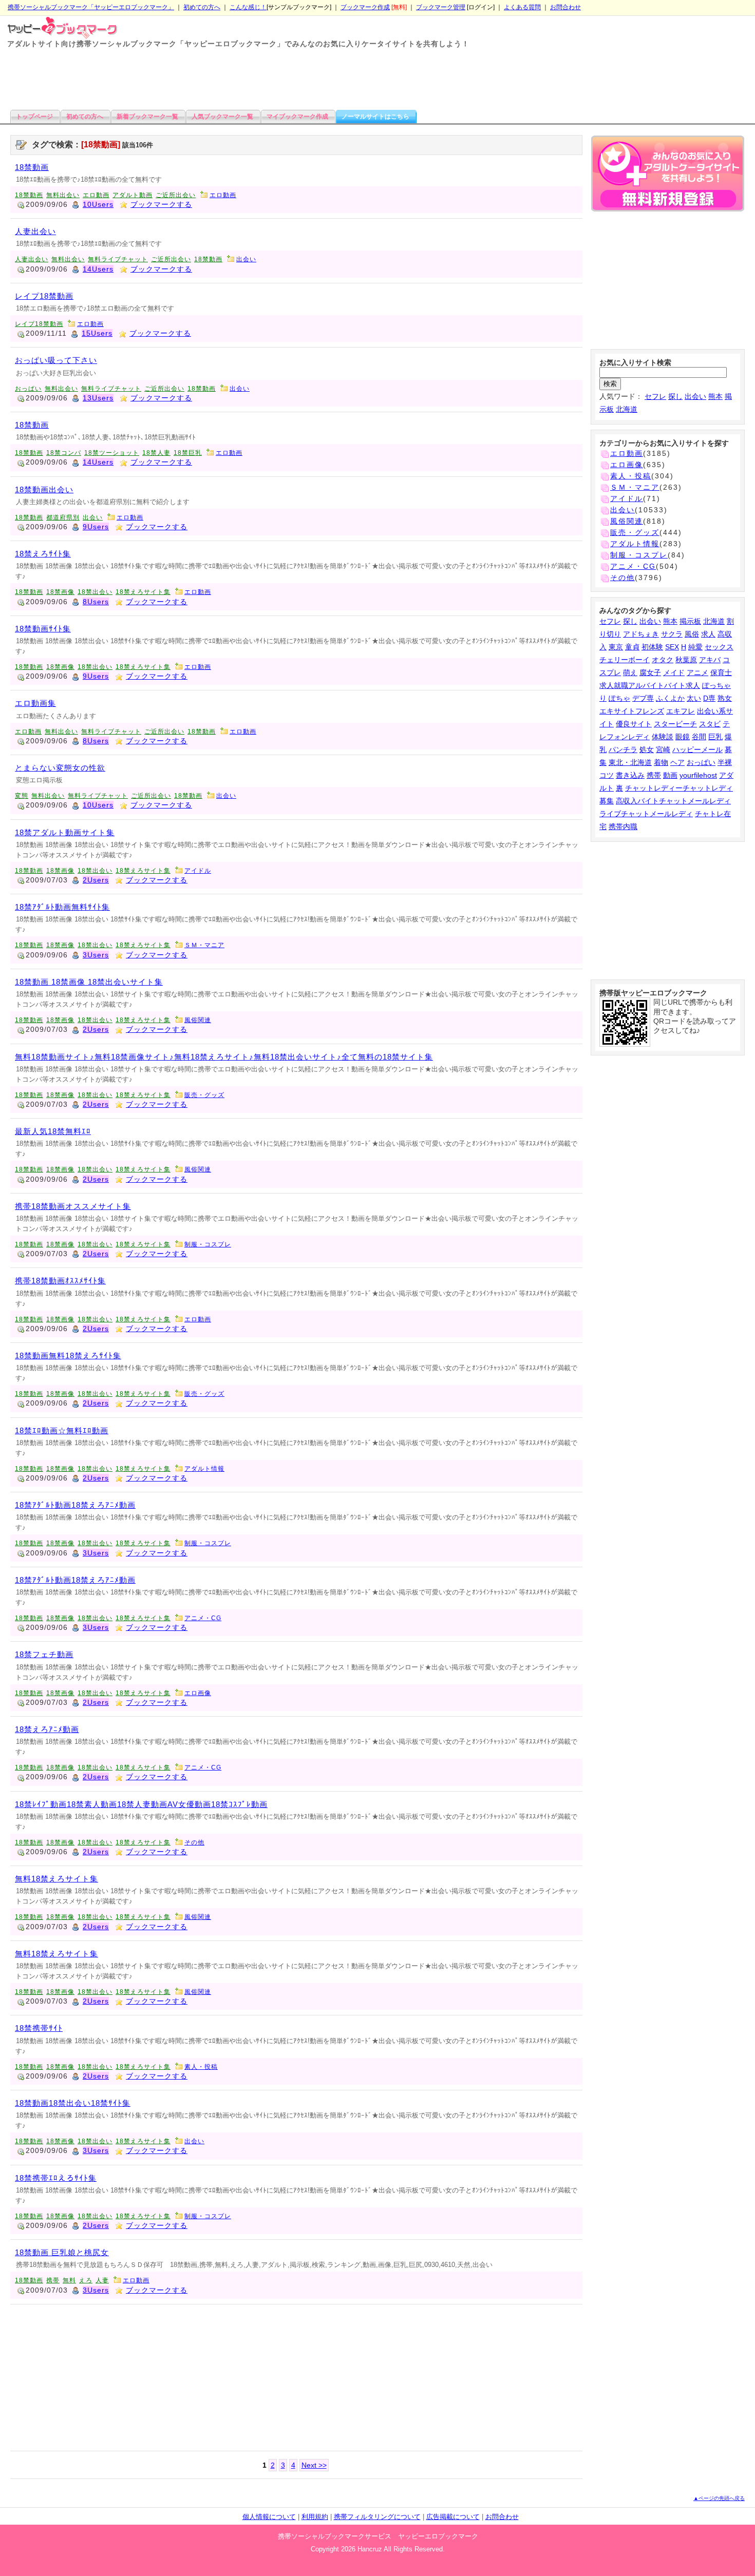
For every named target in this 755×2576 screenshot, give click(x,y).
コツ (607, 775)
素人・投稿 (201, 2067)
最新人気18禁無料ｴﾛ (53, 1131)
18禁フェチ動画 (44, 1654)
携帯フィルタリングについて (377, 2517)
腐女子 (650, 672)
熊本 (715, 396)
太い (694, 698)
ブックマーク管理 (441, 7)
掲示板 (690, 621)
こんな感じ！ (248, 7)
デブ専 (643, 698)
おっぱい (28, 389)
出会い (246, 259)
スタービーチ (675, 724)
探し (675, 396)
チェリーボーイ (625, 660)
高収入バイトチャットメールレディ (673, 801)
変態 (22, 796)
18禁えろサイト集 (143, 592)
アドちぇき (641, 634)
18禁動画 (32, 167)
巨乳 (715, 737)
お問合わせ (565, 7)
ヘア (677, 762)
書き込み (630, 775)
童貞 (632, 647)
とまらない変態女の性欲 (60, 768)
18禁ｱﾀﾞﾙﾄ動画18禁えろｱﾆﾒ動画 (75, 1505)
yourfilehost (698, 775)
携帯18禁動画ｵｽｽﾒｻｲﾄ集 (60, 1281)
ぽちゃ (619, 698)
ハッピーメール (697, 749)
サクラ (672, 634)
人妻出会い (35, 231)
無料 (69, 2280)
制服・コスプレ (208, 1244)
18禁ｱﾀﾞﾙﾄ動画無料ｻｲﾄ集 (62, 907)
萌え (630, 672)
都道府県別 (63, 517)
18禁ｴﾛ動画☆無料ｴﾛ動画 (62, 1430)
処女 (647, 749)
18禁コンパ (64, 453)
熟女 (725, 698)
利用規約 (315, 2517)
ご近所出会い (176, 195)
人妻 (102, 2280)
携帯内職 (623, 826)
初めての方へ (202, 7)
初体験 (652, 647)
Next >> (314, 2465)
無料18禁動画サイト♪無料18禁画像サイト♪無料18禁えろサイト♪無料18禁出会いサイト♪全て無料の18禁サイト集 (224, 1057)
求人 (708, 634)
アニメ (697, 672)
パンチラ (623, 749)
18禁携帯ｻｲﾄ (39, 2028)
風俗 (692, 634)
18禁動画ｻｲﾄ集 (43, 629)
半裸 (725, 762)
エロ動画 (96, 195)
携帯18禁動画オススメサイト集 (73, 1206)
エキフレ (681, 711)
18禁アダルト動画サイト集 (65, 832)
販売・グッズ (204, 1095)
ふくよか (670, 698)
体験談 (663, 737)
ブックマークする (161, 204)
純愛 (695, 647)
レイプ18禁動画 (44, 296)
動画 (670, 775)
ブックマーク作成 (365, 7)
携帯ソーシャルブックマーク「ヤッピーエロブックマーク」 (91, 7)
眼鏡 (683, 737)
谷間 (699, 737)
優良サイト (634, 724)
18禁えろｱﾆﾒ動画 (47, 1729)
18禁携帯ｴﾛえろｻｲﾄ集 (56, 2178)
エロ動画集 (35, 703)
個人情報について (269, 2517)
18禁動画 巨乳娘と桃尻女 (62, 2252)
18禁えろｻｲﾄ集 (43, 554)
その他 (194, 1842)
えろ (86, 2280)
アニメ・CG (203, 1618)
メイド (674, 672)
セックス (719, 647)
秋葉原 (686, 660)
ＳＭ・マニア (204, 945)
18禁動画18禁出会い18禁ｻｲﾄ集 (73, 2103)
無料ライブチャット (118, 259)
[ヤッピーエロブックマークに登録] (668, 175)
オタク (663, 660)
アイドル (198, 871)
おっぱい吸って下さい (56, 360)
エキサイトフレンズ (632, 711)
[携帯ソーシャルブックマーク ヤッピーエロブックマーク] (59, 27)
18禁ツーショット (112, 453)
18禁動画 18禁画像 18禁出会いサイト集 (89, 982)
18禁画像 (60, 592)
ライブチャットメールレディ (646, 814)
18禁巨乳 (188, 453)
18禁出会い (95, 592)
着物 (661, 762)
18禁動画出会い (44, 489)
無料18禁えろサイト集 (56, 1879)
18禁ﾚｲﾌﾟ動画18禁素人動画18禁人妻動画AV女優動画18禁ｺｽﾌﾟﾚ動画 (141, 1804)
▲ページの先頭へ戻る (719, 2498)
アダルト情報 (204, 1469)
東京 (616, 647)
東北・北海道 (630, 762)
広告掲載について (453, 2517)
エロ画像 (198, 1693)
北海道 (627, 409)
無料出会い (63, 195)
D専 (709, 698)
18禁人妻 (156, 453)
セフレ (655, 396)
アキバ (710, 660)
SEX (672, 647)
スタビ (710, 724)
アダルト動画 (133, 195)
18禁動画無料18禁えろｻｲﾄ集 (68, 1356)
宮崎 (663, 749)
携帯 (53, 2280)
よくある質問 (522, 7)
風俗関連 (198, 1020)
